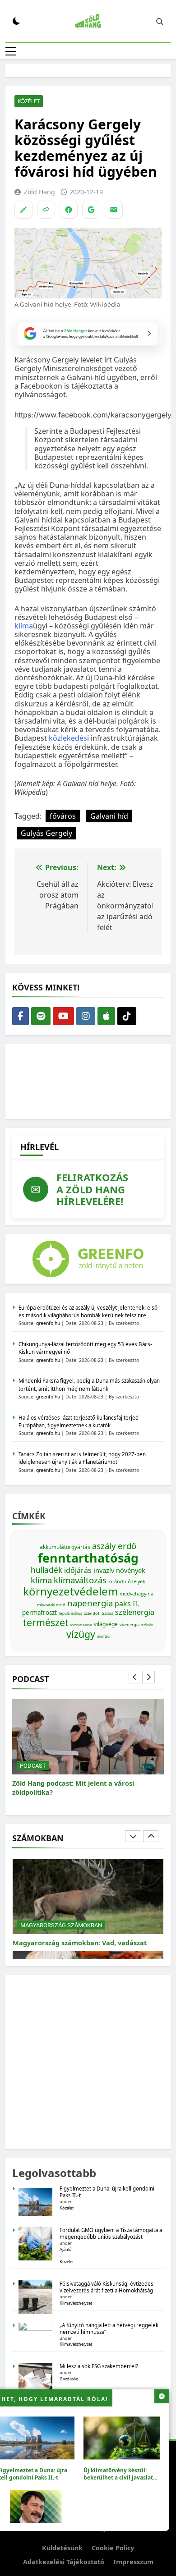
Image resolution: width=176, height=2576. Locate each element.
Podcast (33, 1766)
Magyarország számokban (61, 1925)
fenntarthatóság (88, 1558)
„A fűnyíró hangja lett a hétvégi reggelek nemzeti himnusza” (109, 2328)
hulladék (46, 1570)
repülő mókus (70, 1613)
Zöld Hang (39, 192)
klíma (24, 626)
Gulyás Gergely (46, 833)
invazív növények (119, 1570)
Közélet (29, 101)
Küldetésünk (62, 2548)
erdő (127, 1546)
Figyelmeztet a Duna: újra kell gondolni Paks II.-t (107, 2192)
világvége (106, 1624)
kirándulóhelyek (127, 1581)
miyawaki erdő (51, 1605)
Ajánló (66, 2249)
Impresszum (133, 2562)
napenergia (90, 1603)
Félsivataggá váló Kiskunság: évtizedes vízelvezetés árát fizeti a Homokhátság (107, 2287)
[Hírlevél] (114, 210)
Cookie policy (113, 2548)
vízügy (81, 1634)
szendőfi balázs (99, 1613)
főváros (63, 816)
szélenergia (135, 1612)
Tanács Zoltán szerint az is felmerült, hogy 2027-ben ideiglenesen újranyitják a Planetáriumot (82, 1458)
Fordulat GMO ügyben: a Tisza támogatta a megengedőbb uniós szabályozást (111, 2233)
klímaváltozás (80, 1580)
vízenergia (130, 1625)
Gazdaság (69, 2379)
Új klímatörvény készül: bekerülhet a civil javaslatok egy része (121, 2477)
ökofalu (103, 1636)
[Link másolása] (46, 210)
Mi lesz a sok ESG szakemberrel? (99, 2366)
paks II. (127, 1604)
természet (46, 1622)
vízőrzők (147, 1625)
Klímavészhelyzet (76, 2303)
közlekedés (68, 738)
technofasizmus (81, 1625)
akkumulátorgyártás (65, 1547)
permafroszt (39, 1613)
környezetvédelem (70, 1591)
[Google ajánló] (91, 210)
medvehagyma (137, 1594)
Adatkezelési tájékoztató (64, 2562)
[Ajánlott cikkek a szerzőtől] (23, 210)
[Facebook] (69, 210)
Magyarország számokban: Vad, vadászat (80, 1943)
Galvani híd (109, 816)
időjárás (78, 1570)
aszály (104, 1546)
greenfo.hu (48, 1323)
